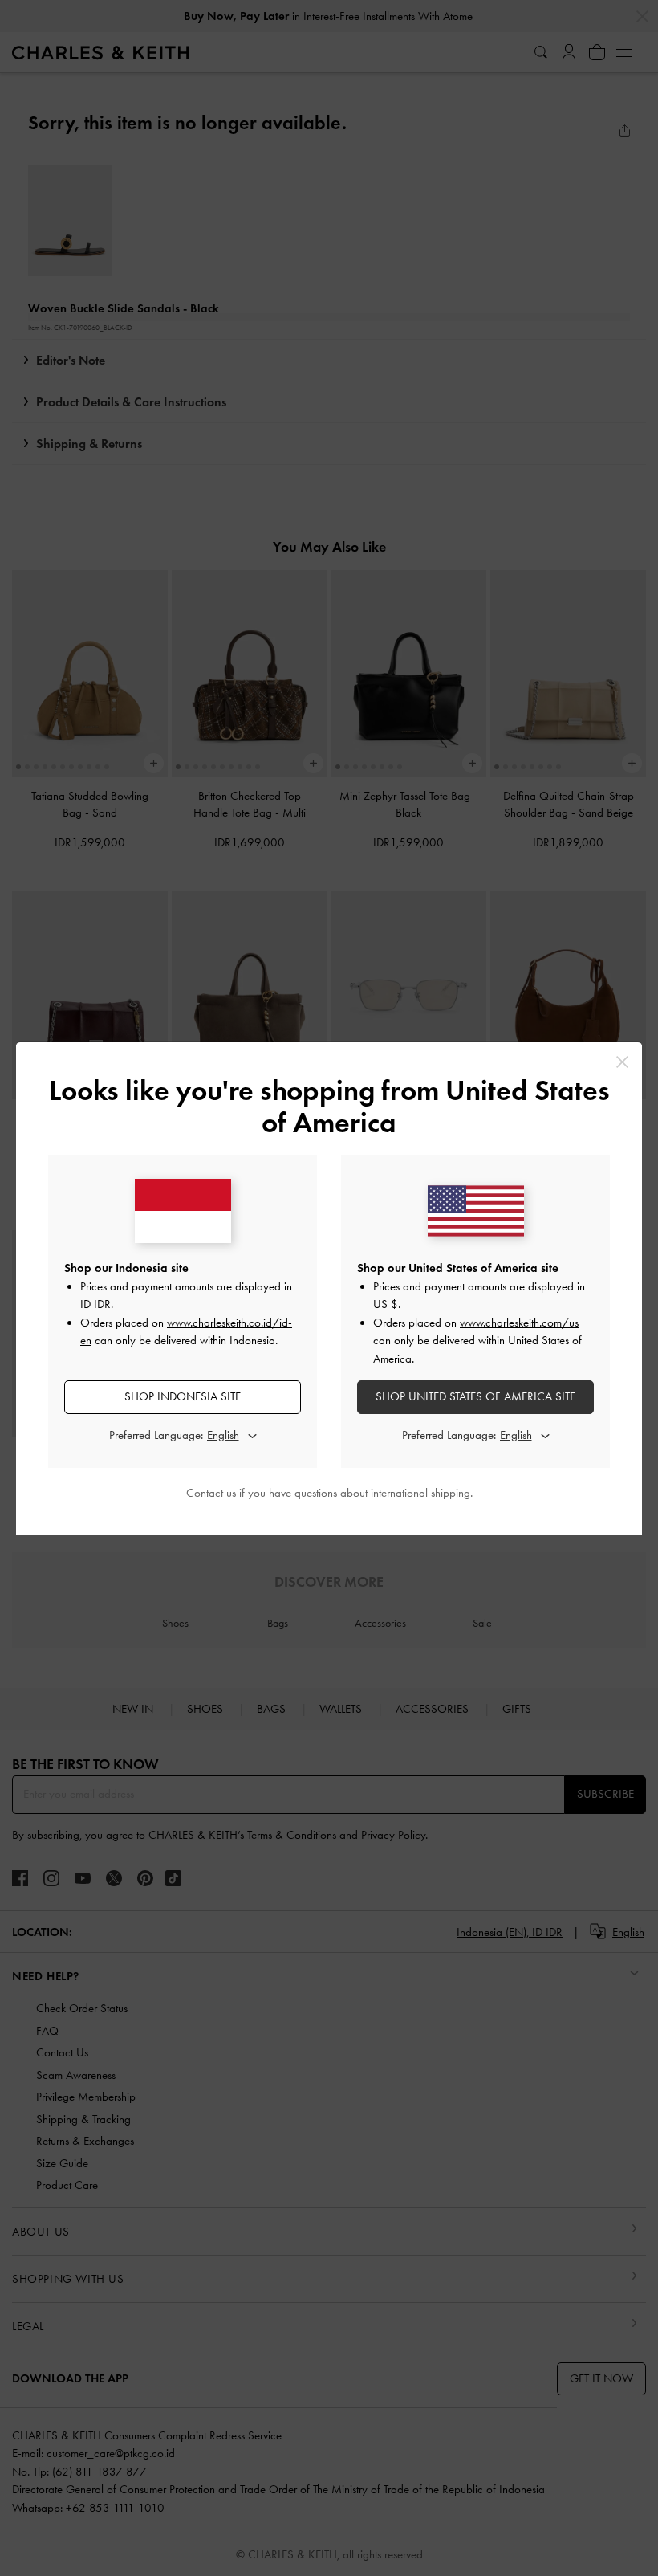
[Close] (622, 1062)
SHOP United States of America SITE (475, 1396)
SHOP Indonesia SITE (183, 1396)
